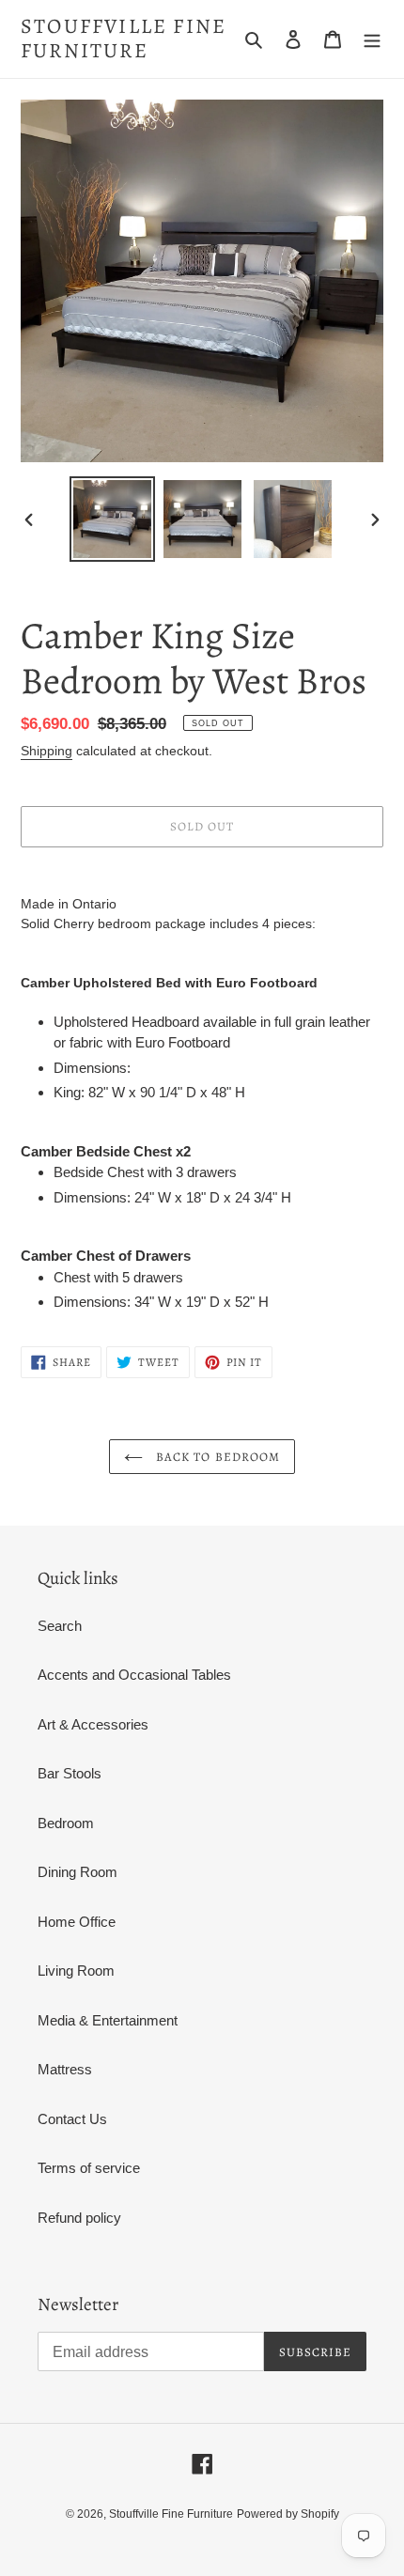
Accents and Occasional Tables (134, 1675)
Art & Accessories (93, 1724)
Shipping (47, 751)
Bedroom (66, 1823)
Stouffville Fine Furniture (124, 39)
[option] (113, 519)
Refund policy (79, 2218)
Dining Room (78, 1872)
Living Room (76, 1971)
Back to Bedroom (216, 1457)
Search (60, 1626)
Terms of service (89, 2168)
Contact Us (72, 2119)
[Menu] (372, 39)
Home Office (77, 1922)
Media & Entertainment (108, 2020)
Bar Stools (70, 1773)
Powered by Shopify (288, 2514)
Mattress (65, 2069)
